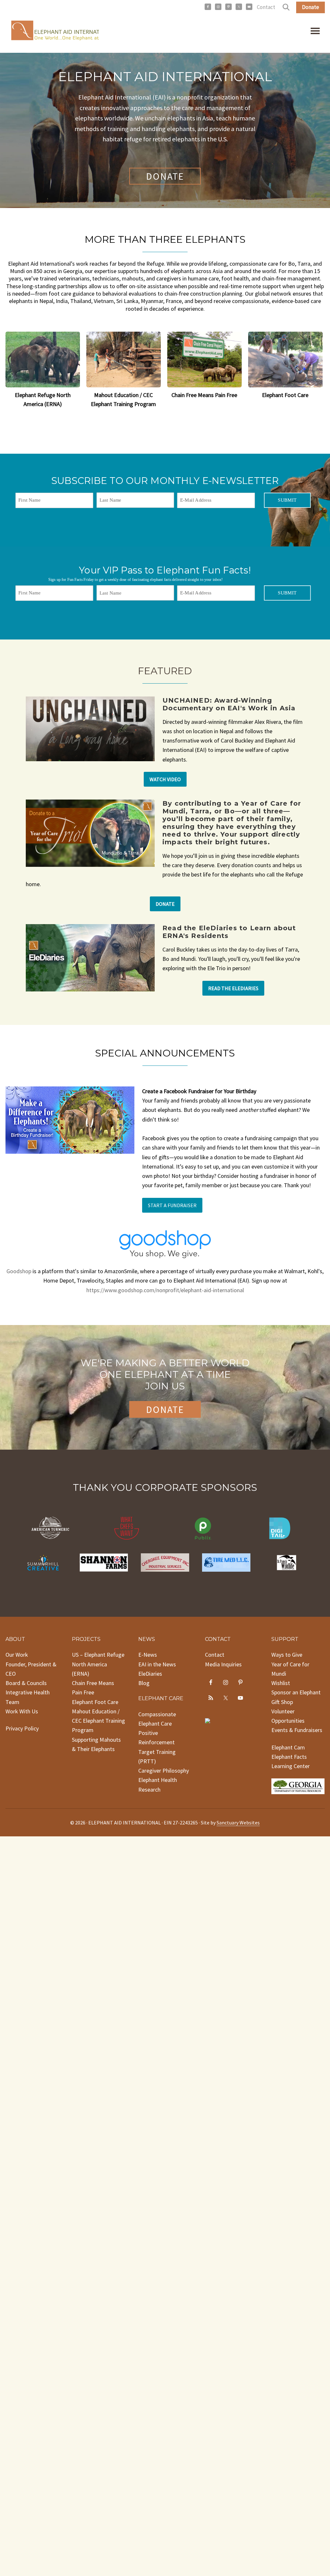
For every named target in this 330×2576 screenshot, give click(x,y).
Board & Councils (26, 1683)
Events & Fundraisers (297, 1730)
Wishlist (281, 1683)
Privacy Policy (22, 1728)
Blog (144, 1683)
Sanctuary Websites (238, 1823)
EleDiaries (150, 1674)
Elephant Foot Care (285, 395)
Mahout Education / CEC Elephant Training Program (98, 1721)
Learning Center (291, 1766)
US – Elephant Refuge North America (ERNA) (98, 1664)
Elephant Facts (289, 1757)
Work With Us (22, 1711)
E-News (148, 1655)
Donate (311, 7)
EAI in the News (157, 1664)
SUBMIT (287, 500)
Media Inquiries (223, 1664)
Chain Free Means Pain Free (204, 395)
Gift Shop (282, 1702)
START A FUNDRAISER (172, 1205)
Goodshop (19, 1271)
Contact (266, 7)
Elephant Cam (288, 1747)
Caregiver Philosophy (164, 1771)
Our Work (17, 1655)
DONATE (165, 176)
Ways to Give (287, 1655)
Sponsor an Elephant (296, 1692)
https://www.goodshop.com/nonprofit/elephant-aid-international (165, 1290)
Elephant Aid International (52, 32)
